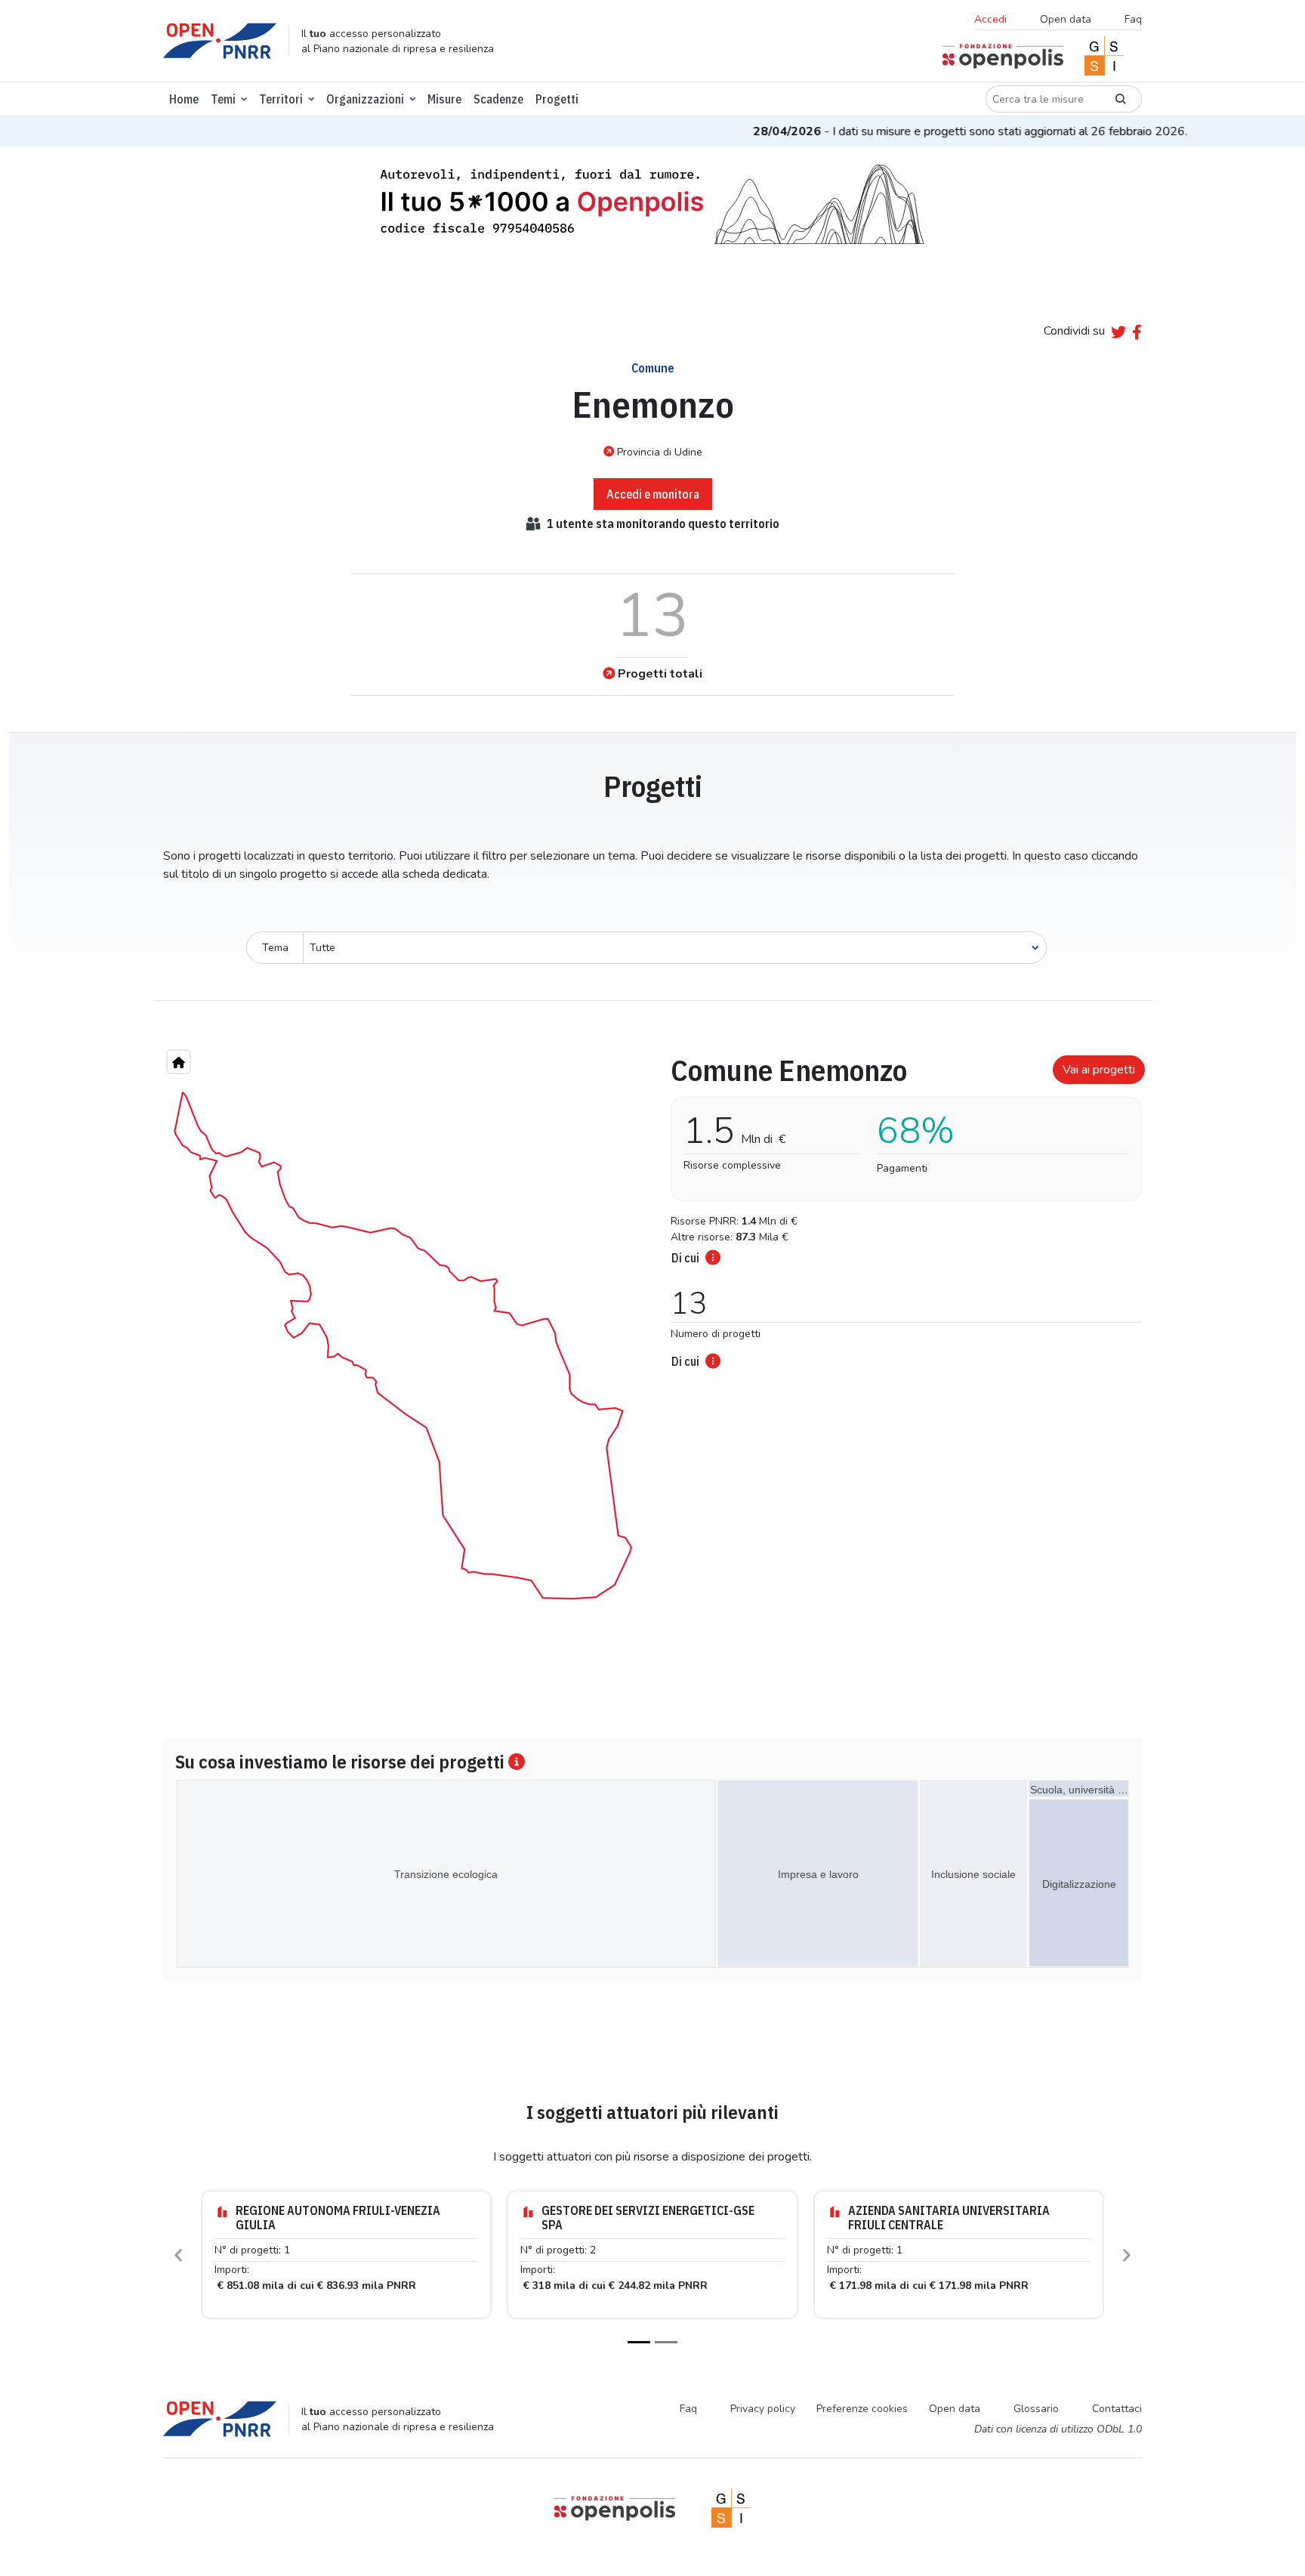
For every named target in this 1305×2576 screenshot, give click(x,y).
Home (184, 99)
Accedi (990, 19)
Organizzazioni (365, 99)
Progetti (557, 99)
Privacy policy (763, 2409)
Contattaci (1117, 2409)
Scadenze (498, 99)
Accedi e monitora (653, 494)
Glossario (1036, 2409)
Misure (444, 99)
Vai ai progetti (1099, 1070)
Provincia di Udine (660, 452)
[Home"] (179, 1062)
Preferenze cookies (862, 2409)
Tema (275, 948)
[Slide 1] (639, 2342)
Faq (1133, 19)
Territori (281, 99)
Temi (223, 99)
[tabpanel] (902, 1207)
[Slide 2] (666, 2342)
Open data (1066, 19)
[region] (403, 1345)
